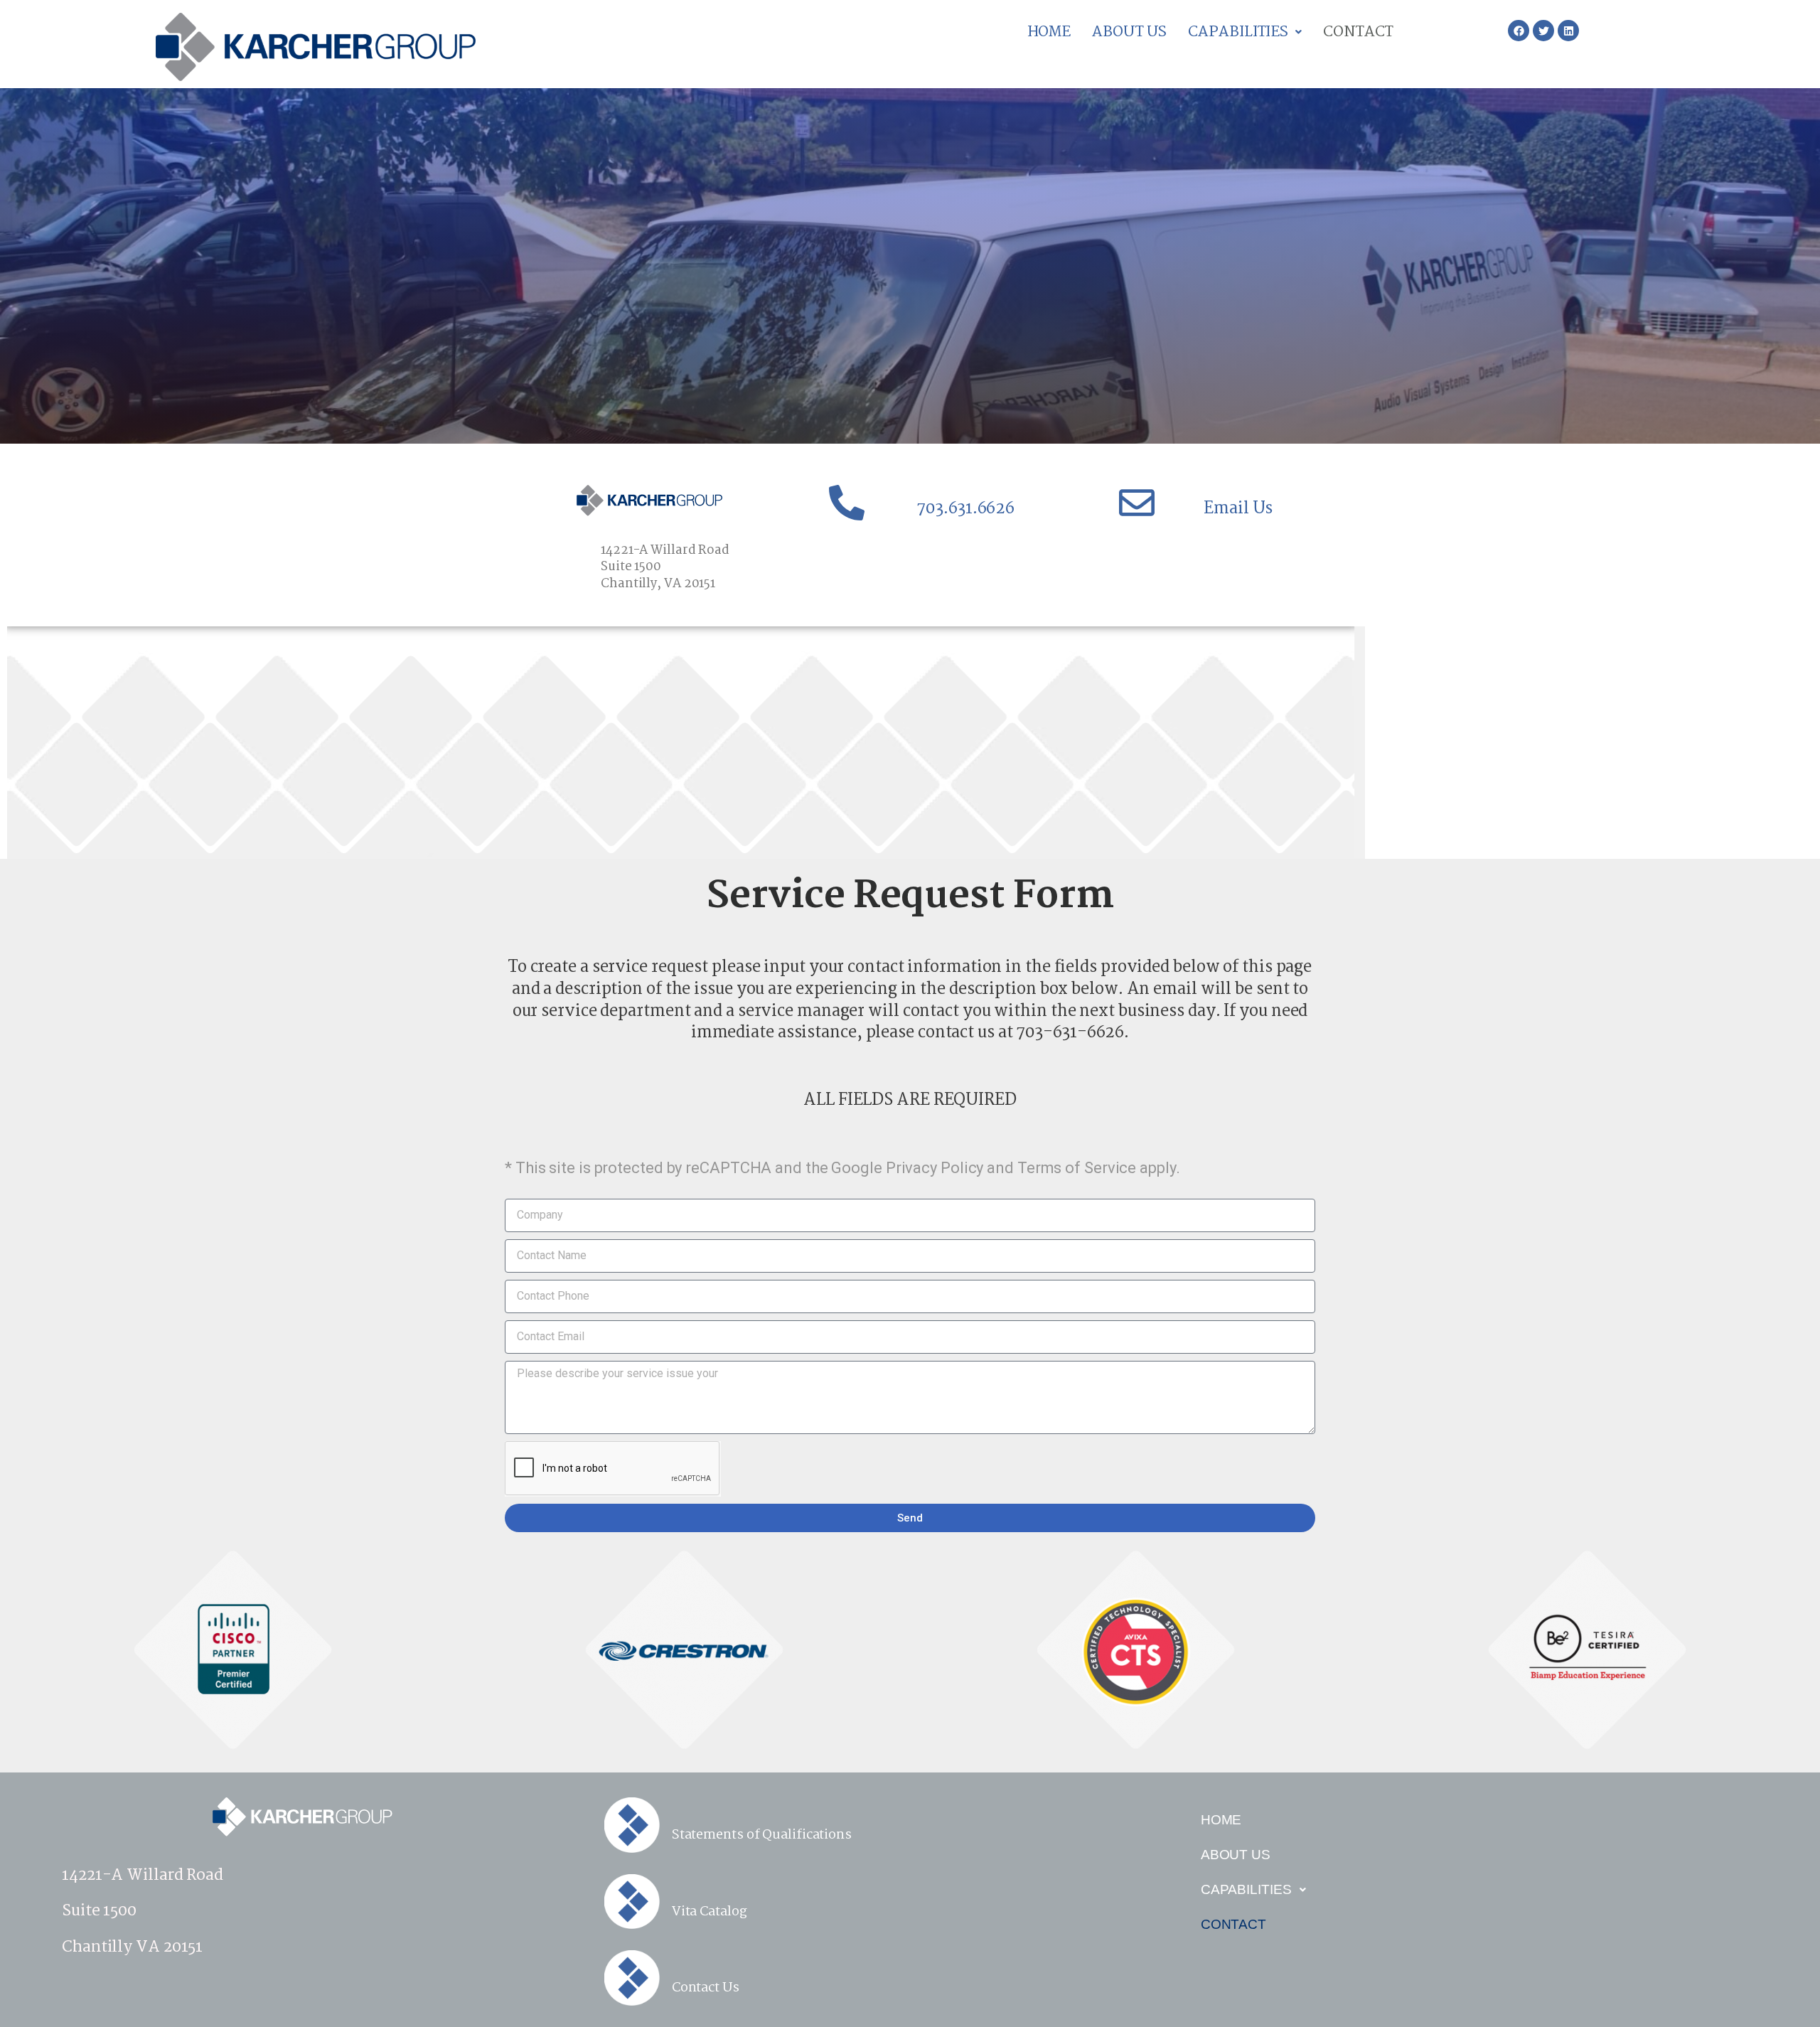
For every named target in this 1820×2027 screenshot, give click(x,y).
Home (1049, 32)
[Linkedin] (1568, 31)
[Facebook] (1519, 31)
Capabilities (1238, 32)
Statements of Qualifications (762, 1835)
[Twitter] (1543, 31)
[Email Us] (1137, 503)
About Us (1129, 32)
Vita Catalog (710, 1912)
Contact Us (706, 1988)
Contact (1358, 32)
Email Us (1238, 509)
